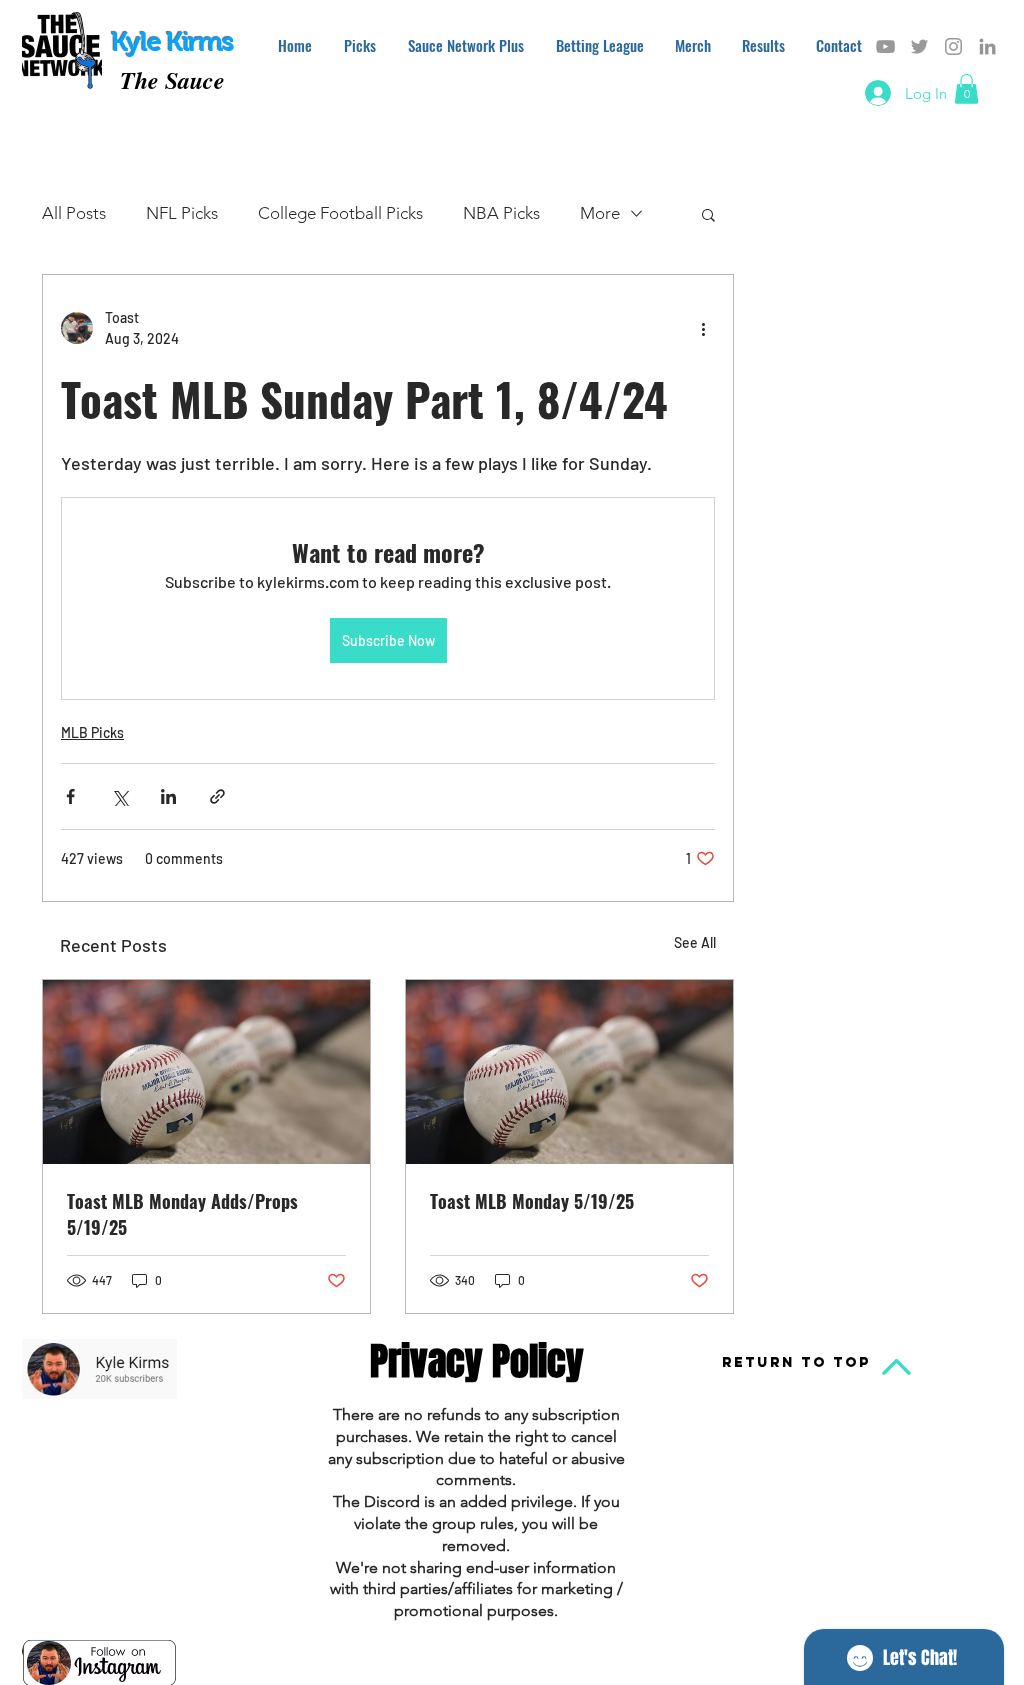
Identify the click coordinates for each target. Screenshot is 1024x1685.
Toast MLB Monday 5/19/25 (532, 1201)
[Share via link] (217, 796)
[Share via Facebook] (70, 796)
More (600, 213)
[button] (966, 89)
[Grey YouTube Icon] (885, 46)
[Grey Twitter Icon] (919, 46)
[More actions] (703, 328)
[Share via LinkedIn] (168, 796)
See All (695, 942)
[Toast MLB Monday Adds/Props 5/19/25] (206, 1072)
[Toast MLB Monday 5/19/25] (569, 1072)
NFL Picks (182, 213)
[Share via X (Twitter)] (119, 796)
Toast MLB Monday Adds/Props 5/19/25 (182, 1214)
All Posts (74, 213)
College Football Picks (340, 213)
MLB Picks (92, 732)
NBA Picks (501, 213)
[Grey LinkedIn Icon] (987, 46)
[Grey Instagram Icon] (953, 46)
